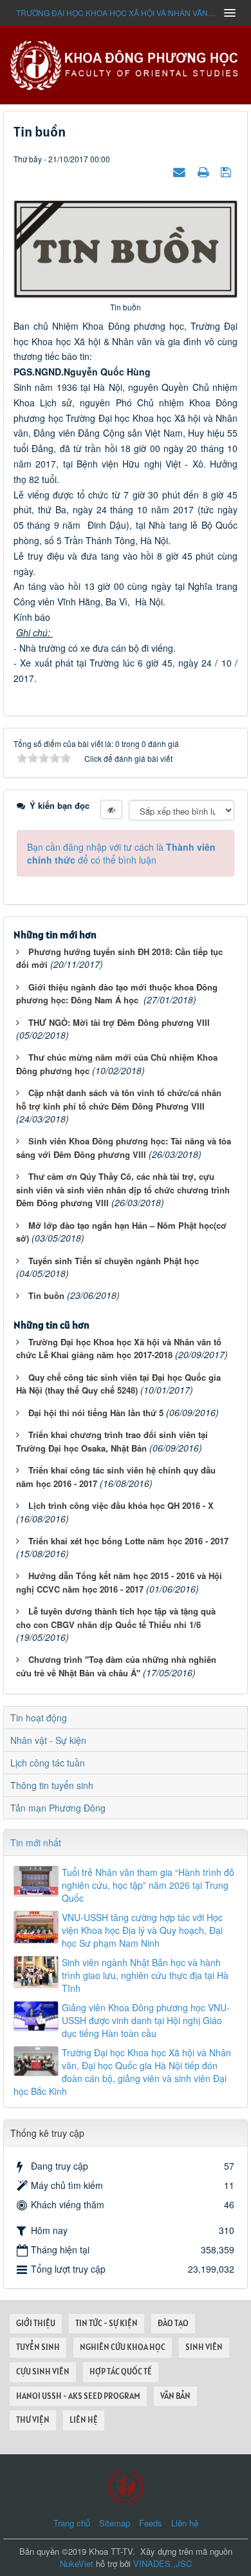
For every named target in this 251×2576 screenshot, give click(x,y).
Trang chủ (72, 2523)
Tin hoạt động (39, 1718)
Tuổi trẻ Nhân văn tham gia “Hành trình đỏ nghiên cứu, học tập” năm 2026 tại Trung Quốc (148, 1885)
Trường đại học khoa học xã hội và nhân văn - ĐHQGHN (116, 13)
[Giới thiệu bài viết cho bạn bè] (181, 171)
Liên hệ (185, 2523)
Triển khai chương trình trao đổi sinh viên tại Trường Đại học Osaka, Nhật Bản (112, 1441)
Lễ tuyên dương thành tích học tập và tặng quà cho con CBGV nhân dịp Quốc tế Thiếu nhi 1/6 (116, 1618)
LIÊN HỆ (84, 2420)
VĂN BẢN (175, 2396)
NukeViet (77, 2563)
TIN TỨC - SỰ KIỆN (107, 2323)
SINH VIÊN (204, 2347)
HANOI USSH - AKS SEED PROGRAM (78, 2396)
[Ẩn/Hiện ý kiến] (111, 810)
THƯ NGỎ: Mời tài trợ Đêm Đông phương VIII (119, 1022)
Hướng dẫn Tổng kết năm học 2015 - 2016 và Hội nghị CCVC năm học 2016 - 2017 (119, 1582)
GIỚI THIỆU (36, 2323)
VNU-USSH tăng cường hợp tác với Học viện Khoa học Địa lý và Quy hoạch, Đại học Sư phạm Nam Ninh (142, 1930)
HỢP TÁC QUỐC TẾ (121, 2372)
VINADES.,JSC (163, 2563)
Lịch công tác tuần (48, 1763)
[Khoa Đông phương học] (126, 64)
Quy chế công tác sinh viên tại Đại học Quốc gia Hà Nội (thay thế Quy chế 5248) (118, 1384)
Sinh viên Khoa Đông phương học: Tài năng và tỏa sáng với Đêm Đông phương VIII (124, 1148)
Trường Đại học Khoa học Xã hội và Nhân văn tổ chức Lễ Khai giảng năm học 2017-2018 (119, 1349)
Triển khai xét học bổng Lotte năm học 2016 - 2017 (128, 1541)
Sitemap (115, 2523)
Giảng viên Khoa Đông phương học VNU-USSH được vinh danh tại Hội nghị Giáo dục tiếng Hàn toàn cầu (146, 2020)
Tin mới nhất (36, 1842)
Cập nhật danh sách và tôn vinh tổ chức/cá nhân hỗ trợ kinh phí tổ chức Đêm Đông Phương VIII (119, 1099)
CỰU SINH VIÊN (43, 2372)
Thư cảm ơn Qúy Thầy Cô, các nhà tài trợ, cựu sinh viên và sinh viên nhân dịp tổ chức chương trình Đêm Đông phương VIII (123, 1189)
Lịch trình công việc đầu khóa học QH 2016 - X (121, 1505)
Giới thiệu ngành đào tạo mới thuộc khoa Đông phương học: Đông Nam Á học (117, 994)
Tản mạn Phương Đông (58, 1808)
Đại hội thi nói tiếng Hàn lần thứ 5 (96, 1413)
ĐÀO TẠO (173, 2323)
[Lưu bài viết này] (228, 171)
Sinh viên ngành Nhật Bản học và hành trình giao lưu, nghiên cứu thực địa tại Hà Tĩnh (145, 1975)
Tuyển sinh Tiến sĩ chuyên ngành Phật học (114, 1261)
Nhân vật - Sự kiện (48, 1740)
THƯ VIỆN (33, 2420)
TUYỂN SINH (38, 2347)
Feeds (151, 2523)
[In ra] (205, 171)
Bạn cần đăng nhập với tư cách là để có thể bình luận (121, 853)
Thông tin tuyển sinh (52, 1785)
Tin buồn (46, 1295)
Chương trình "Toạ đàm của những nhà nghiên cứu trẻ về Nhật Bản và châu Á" (116, 1666)
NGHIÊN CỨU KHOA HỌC (123, 2347)
